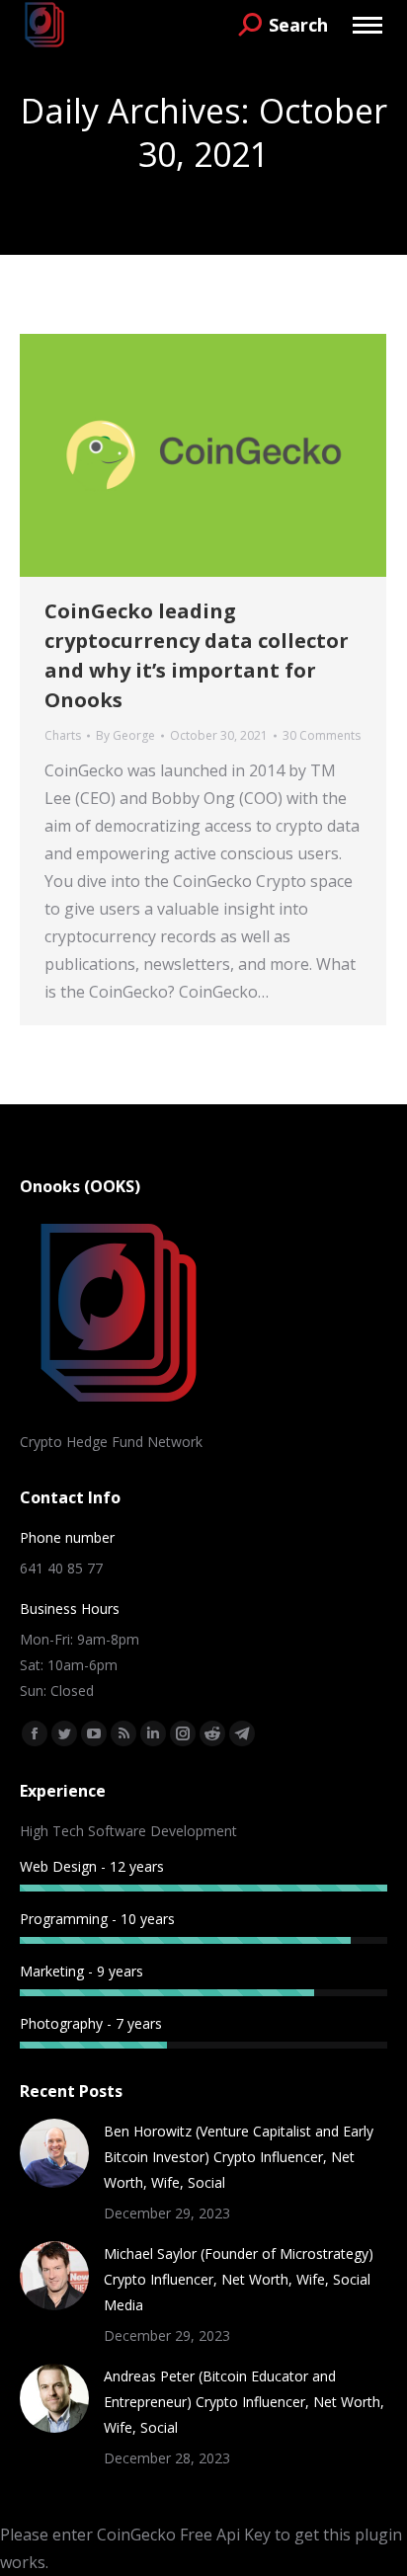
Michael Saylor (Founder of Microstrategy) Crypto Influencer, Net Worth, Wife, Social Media (239, 2279)
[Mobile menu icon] (367, 25)
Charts (63, 735)
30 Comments (322, 735)
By (125, 735)
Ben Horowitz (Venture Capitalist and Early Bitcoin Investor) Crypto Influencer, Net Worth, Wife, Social (239, 2157)
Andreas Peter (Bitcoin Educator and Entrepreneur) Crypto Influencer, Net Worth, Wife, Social (244, 2402)
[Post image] (54, 2153)
